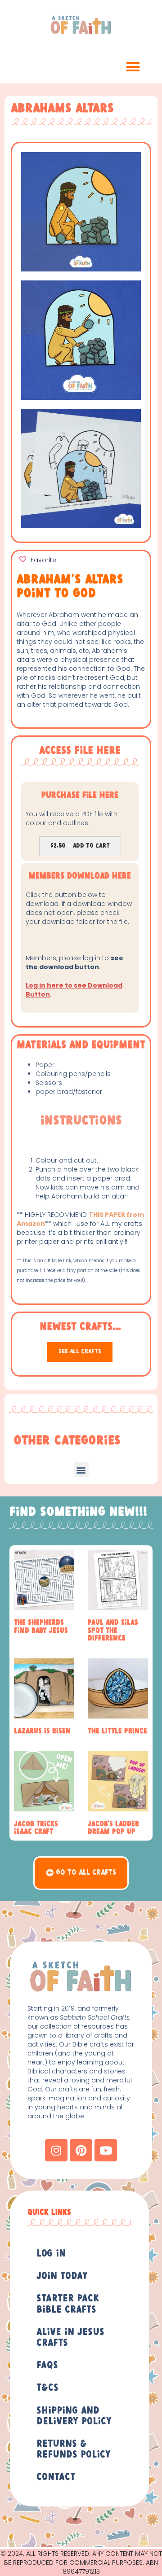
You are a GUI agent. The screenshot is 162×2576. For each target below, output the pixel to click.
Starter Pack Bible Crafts (68, 2304)
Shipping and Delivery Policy (74, 2416)
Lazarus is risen (42, 1731)
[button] (133, 67)
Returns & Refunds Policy (74, 2449)
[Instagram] (56, 2150)
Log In (51, 2254)
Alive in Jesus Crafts (70, 2338)
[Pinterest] (81, 2150)
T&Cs (47, 2388)
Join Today (62, 2276)
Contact (56, 2477)
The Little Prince (117, 1731)
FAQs (47, 2366)
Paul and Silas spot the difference (113, 1631)
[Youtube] (106, 2150)
